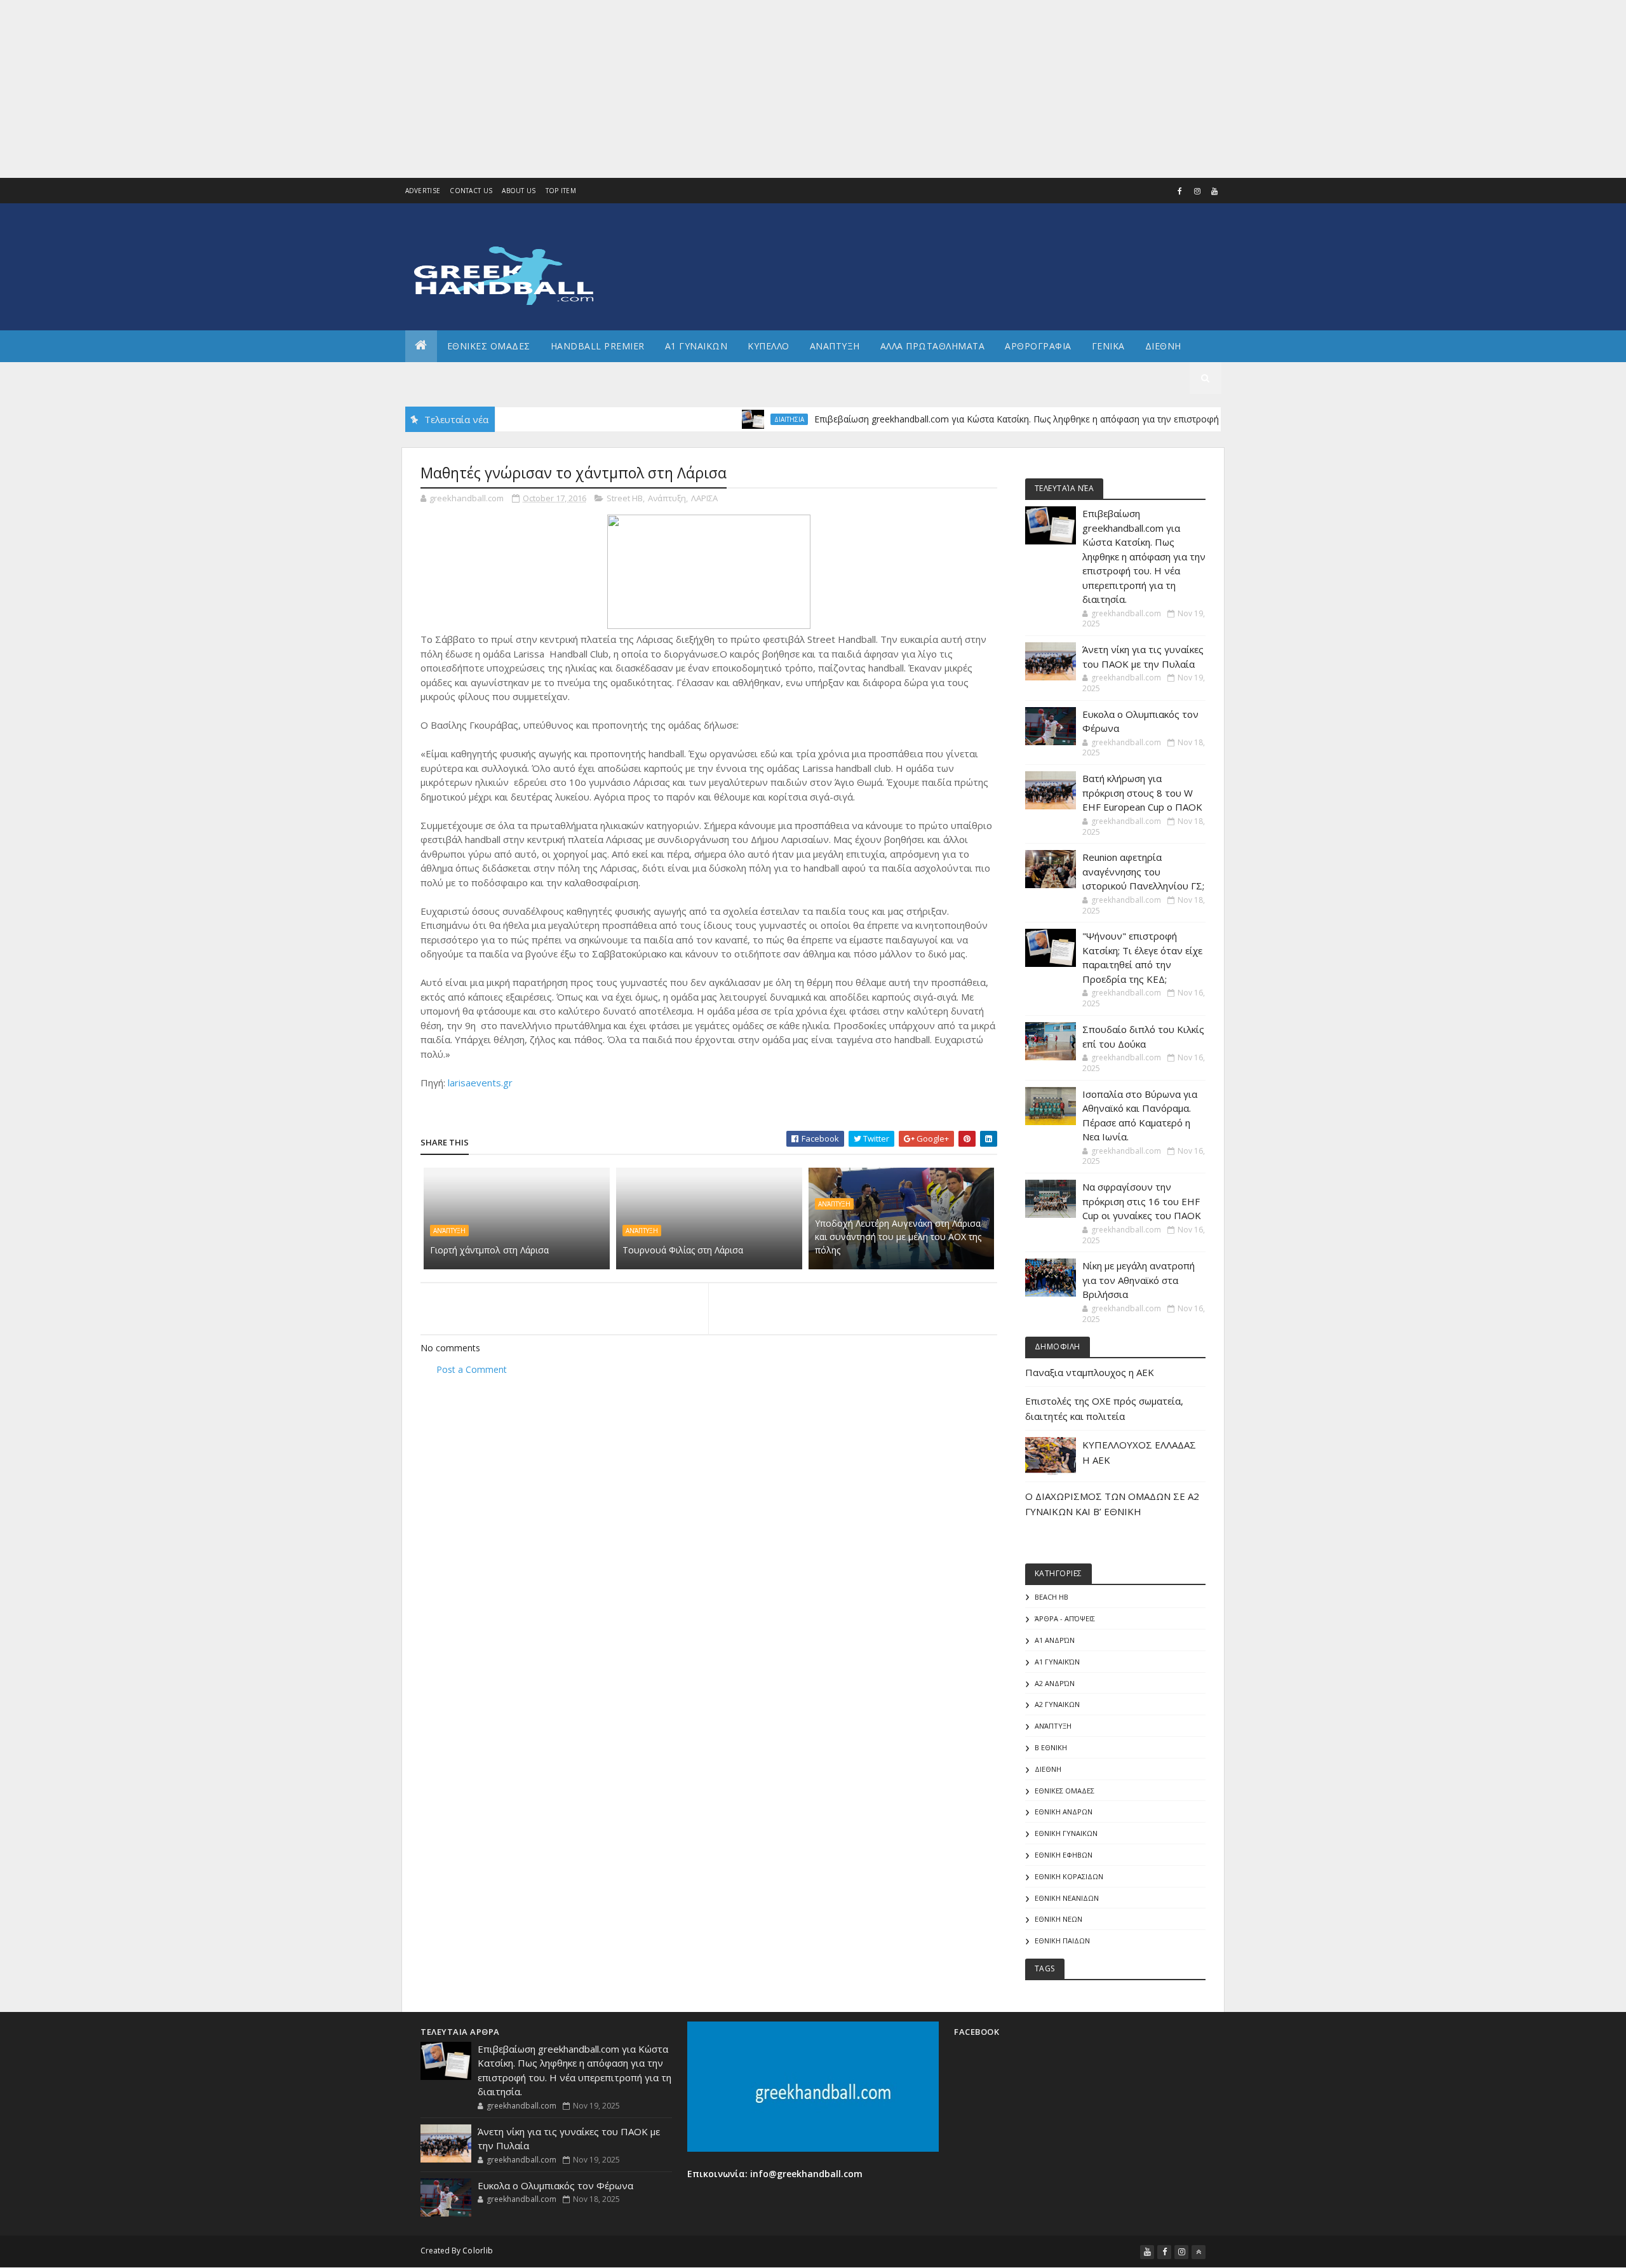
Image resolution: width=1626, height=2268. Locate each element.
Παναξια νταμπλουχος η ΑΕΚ (1090, 1372)
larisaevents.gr (480, 1083)
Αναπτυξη (835, 346)
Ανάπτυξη (667, 498)
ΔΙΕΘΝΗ (1048, 1769)
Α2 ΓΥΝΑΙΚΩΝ (1057, 1704)
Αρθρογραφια (1038, 346)
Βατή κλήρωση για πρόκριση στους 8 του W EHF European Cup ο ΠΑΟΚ (1142, 793)
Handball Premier (598, 346)
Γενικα (1108, 346)
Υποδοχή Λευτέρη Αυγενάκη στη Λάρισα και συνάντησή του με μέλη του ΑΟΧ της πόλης (898, 1237)
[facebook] (1180, 191)
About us (519, 191)
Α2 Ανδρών (1055, 1683)
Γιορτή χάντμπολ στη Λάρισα (489, 1250)
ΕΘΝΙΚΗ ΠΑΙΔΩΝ (1062, 1941)
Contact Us (471, 191)
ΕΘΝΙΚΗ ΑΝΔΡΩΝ (1064, 1812)
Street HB (625, 498)
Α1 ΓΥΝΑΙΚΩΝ (696, 346)
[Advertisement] (381, 89)
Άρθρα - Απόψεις (1065, 1618)
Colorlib (478, 2251)
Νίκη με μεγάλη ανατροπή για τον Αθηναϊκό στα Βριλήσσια (1139, 1280)
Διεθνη (1163, 346)
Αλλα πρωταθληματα (933, 346)
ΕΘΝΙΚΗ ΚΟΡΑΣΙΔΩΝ (1069, 1876)
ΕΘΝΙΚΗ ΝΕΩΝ (1058, 1919)
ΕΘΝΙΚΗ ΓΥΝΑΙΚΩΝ (1066, 1833)
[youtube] (1214, 191)
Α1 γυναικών (1057, 1662)
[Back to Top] (1199, 2252)
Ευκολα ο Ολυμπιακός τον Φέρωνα (555, 2185)
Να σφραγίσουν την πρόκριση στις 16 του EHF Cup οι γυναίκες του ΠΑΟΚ (1142, 1201)
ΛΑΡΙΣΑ (704, 498)
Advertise (423, 191)
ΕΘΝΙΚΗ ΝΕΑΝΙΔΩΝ (1067, 1898)
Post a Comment (472, 1369)
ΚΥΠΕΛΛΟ (769, 346)
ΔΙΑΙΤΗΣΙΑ (738, 419)
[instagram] (1197, 191)
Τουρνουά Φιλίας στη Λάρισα (683, 1250)
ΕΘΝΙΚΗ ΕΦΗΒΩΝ (1064, 1855)
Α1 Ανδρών (1055, 1640)
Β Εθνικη (1051, 1747)
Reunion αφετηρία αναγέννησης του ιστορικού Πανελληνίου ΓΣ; (1143, 871)
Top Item (561, 191)
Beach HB (1052, 1597)
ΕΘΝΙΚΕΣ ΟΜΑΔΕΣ (489, 346)
